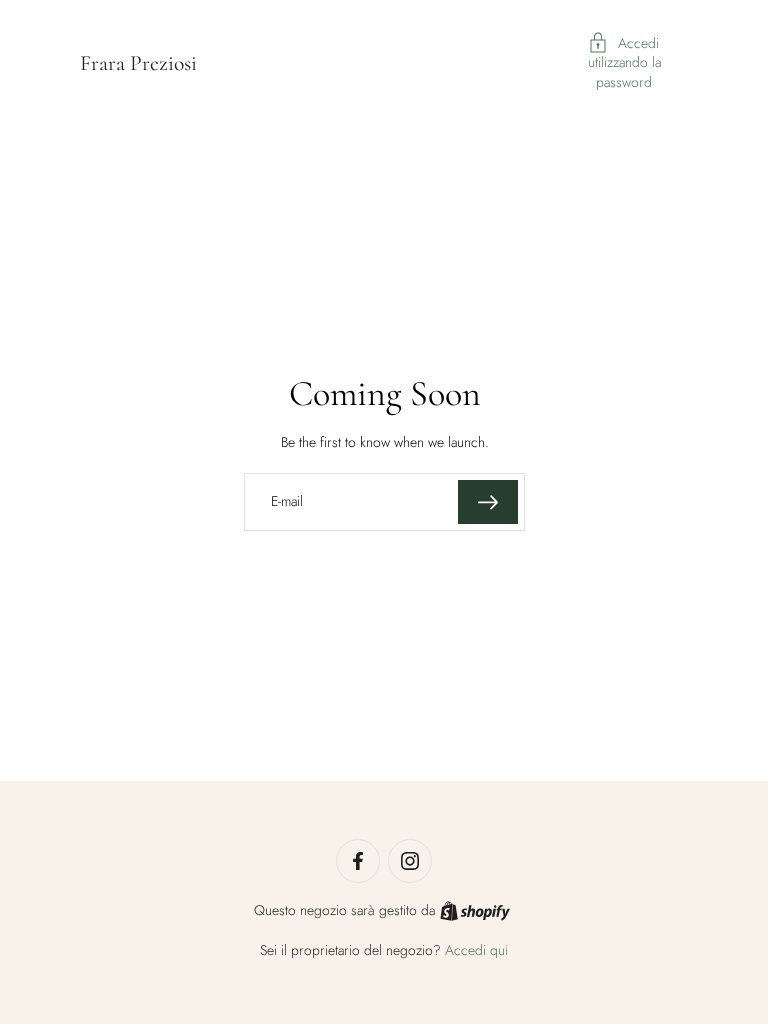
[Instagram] (410, 861)
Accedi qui (476, 950)
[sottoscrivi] (488, 502)
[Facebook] (358, 861)
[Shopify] (475, 911)
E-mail (287, 502)
